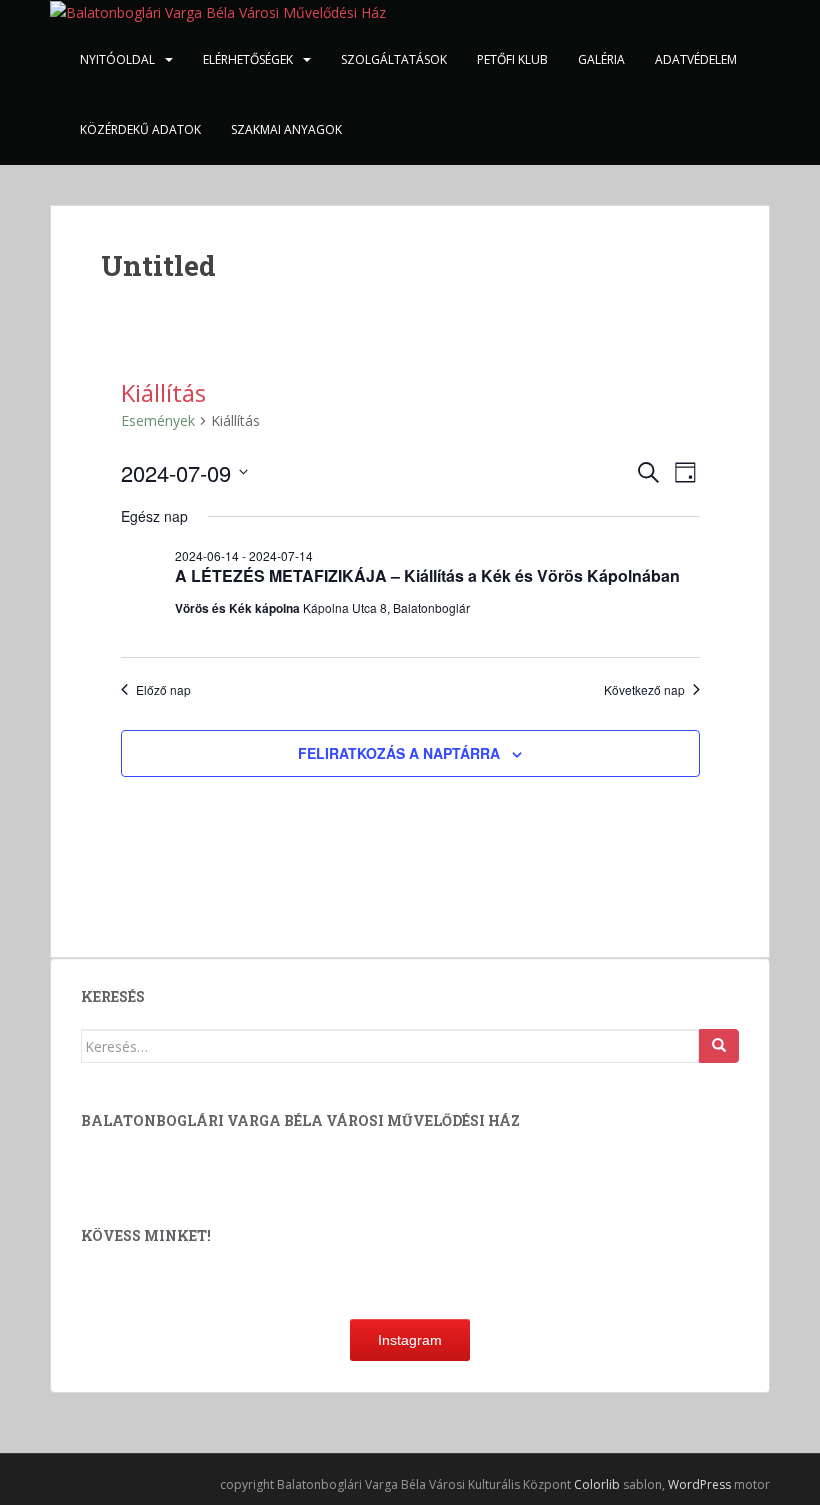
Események (158, 420)
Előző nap (163, 690)
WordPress (699, 1484)
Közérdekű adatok (140, 129)
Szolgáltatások (394, 59)
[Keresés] (719, 1046)
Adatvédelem (696, 59)
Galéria (601, 59)
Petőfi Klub (512, 59)
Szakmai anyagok (286, 129)
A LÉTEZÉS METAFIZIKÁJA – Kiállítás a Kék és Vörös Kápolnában (427, 575)
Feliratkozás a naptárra (399, 753)
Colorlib (597, 1484)
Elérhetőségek (248, 59)
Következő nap (644, 690)
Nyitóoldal (117, 59)
